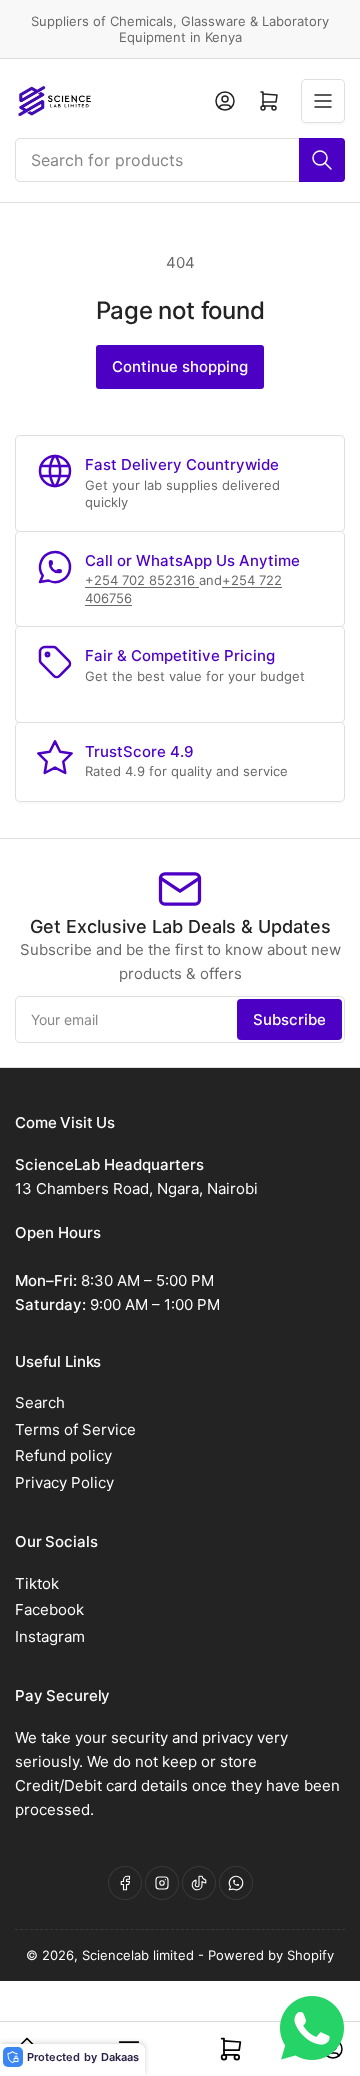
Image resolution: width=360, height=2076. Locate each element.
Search (40, 1402)
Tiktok (37, 1583)
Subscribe (289, 1019)
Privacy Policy (64, 1482)
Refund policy (63, 1455)
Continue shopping (180, 366)
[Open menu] (323, 101)
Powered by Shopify (271, 1955)
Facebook (49, 1609)
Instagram (50, 1636)
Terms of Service (75, 1429)
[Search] (322, 160)
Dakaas (120, 2057)
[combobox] (180, 160)
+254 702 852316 (142, 580)
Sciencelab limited (140, 1955)
